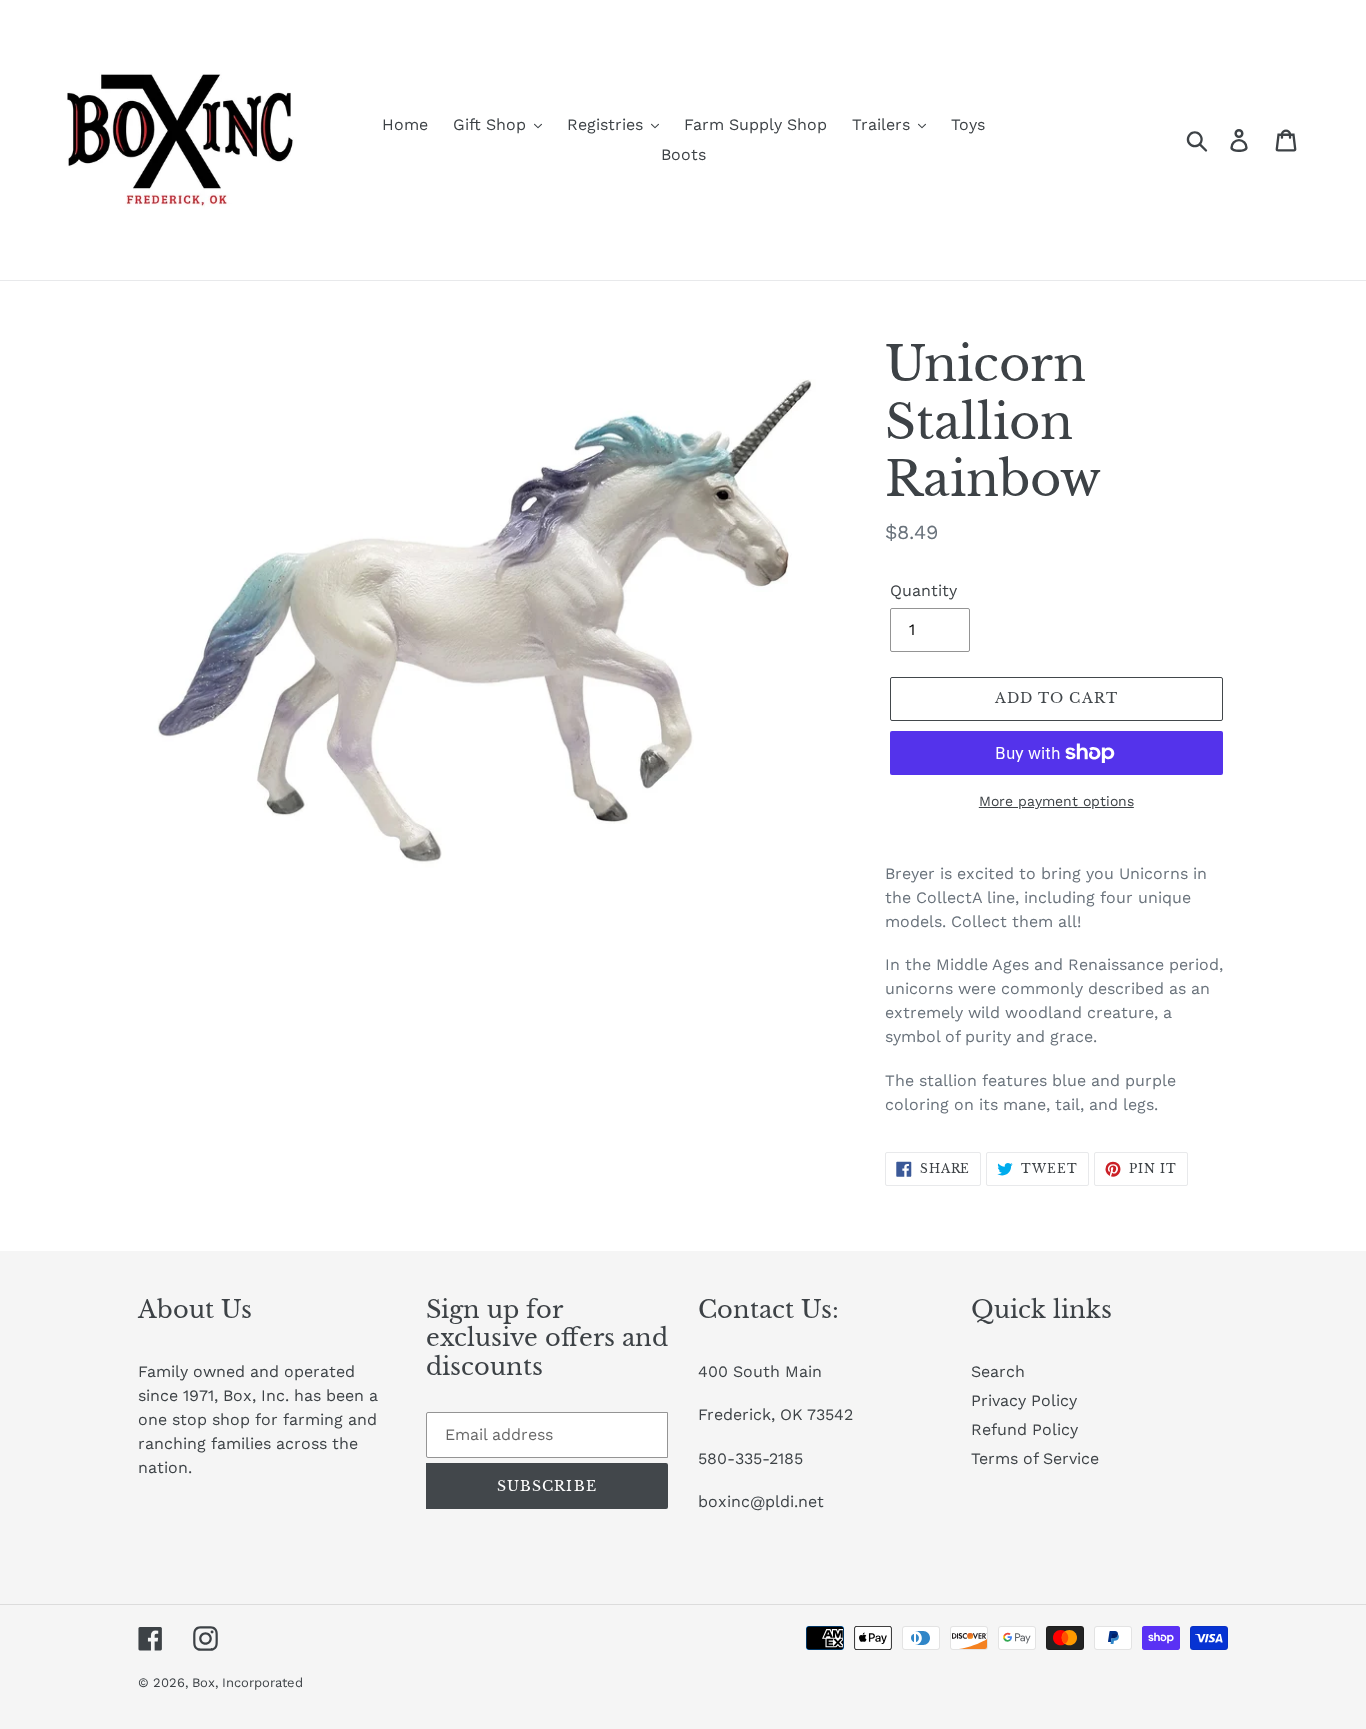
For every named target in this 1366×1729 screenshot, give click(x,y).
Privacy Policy (1024, 1400)
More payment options (1056, 801)
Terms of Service (1035, 1458)
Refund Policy (1024, 1429)
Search (998, 1371)
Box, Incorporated (247, 1682)
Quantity (923, 590)
